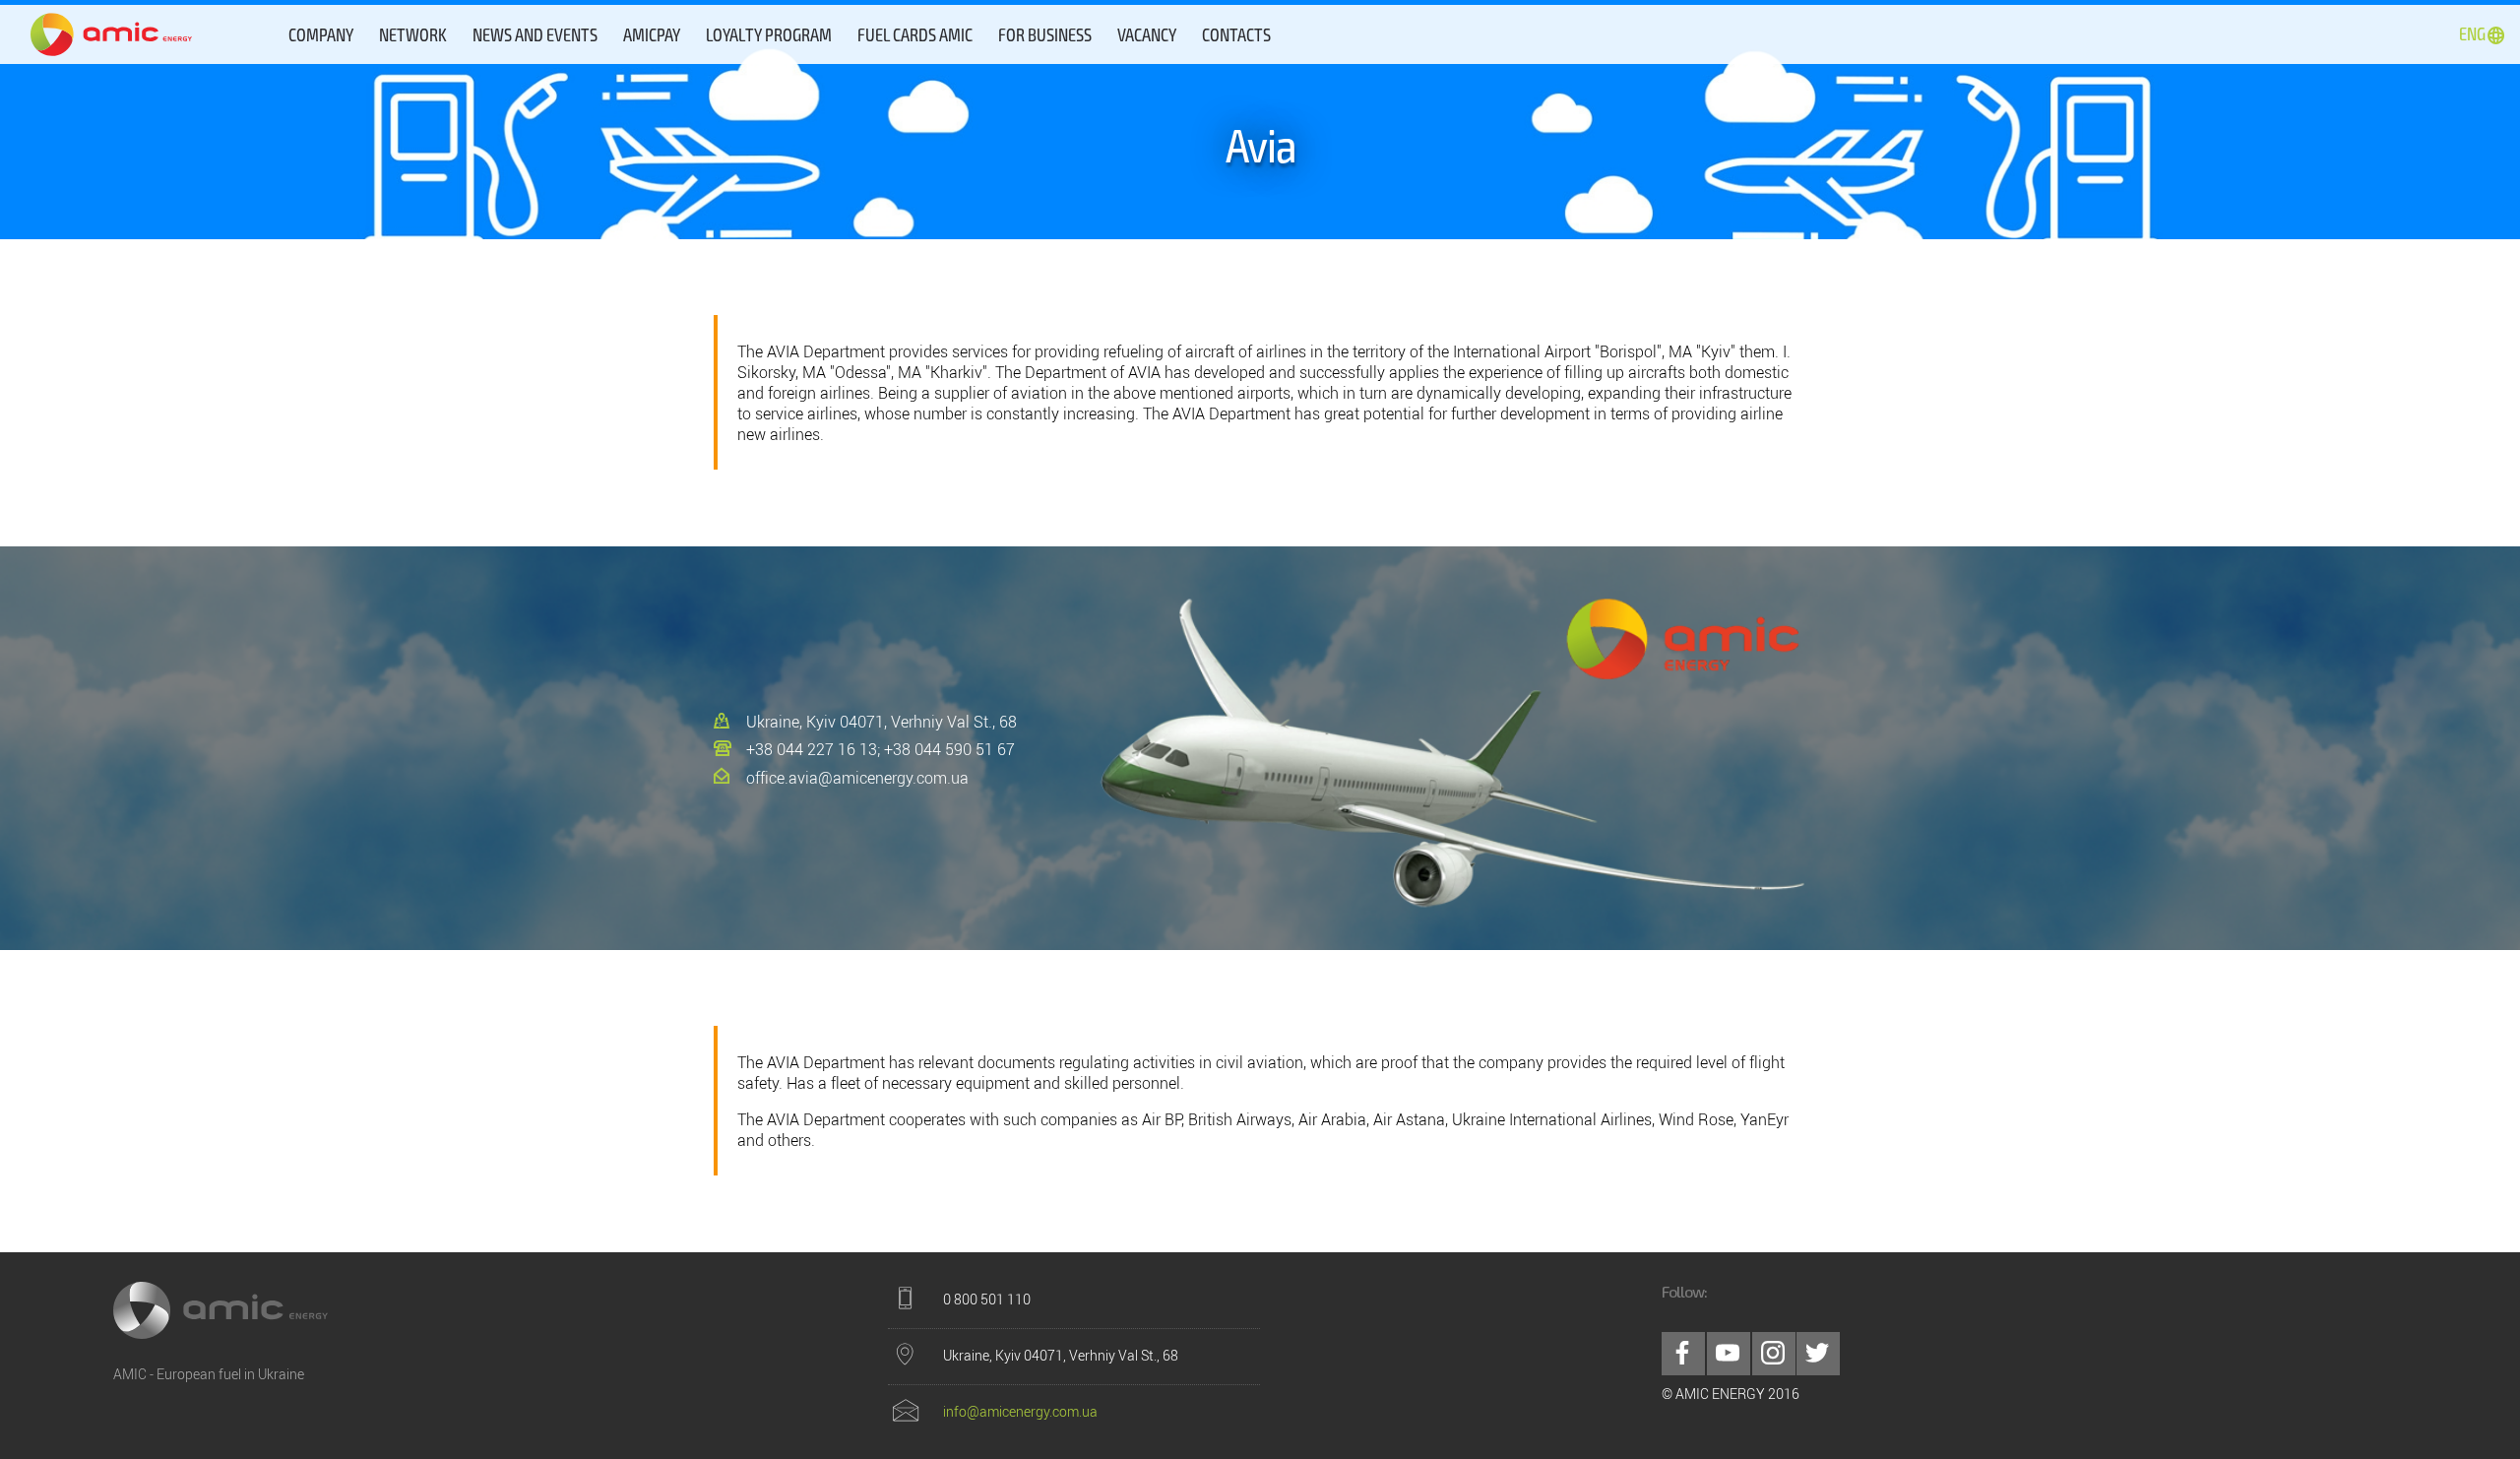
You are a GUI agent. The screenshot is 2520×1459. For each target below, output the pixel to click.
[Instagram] (1774, 1354)
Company (321, 34)
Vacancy (1147, 34)
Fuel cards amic (915, 34)
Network (413, 34)
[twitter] (1818, 1354)
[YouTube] (1729, 1354)
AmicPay (652, 34)
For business (1045, 34)
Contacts (1236, 34)
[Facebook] (1683, 1354)
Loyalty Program (769, 34)
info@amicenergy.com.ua (1020, 1411)
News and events (535, 34)
